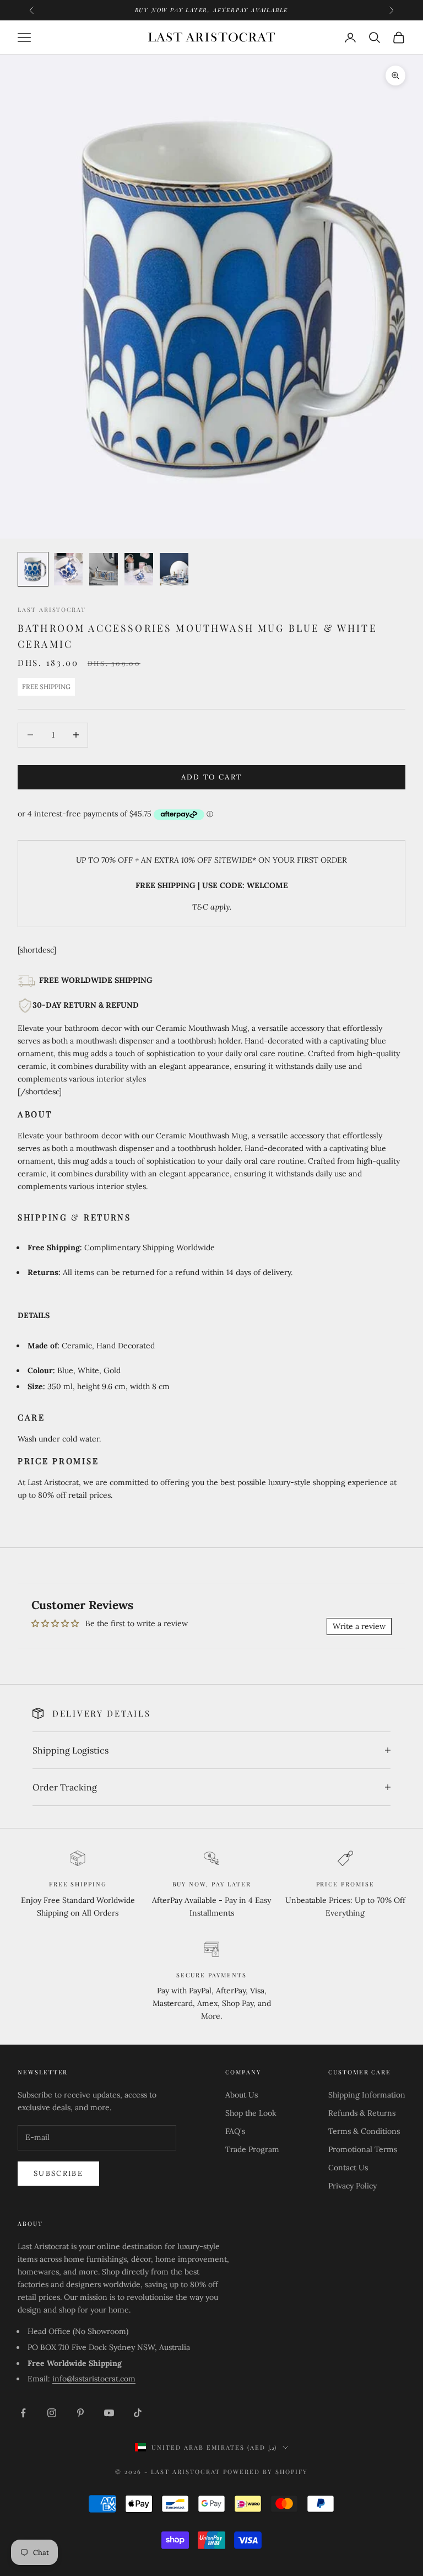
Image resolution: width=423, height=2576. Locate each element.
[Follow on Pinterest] (80, 2413)
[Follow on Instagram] (52, 2413)
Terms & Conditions (364, 2131)
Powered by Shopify (265, 2472)
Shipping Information (367, 2095)
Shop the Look (251, 2113)
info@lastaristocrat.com (94, 2379)
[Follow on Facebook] (23, 2413)
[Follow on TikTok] (138, 2413)
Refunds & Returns (362, 2113)
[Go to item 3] (104, 569)
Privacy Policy (352, 2186)
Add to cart (212, 777)
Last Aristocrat (52, 609)
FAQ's (235, 2131)
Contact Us (348, 2168)
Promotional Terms (363, 2149)
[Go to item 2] (68, 569)
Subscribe (58, 2173)
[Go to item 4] (139, 569)
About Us (242, 2095)
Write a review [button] (359, 1626)
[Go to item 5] (174, 569)
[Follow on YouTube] (109, 2413)
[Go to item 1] (33, 569)
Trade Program (252, 2149)
